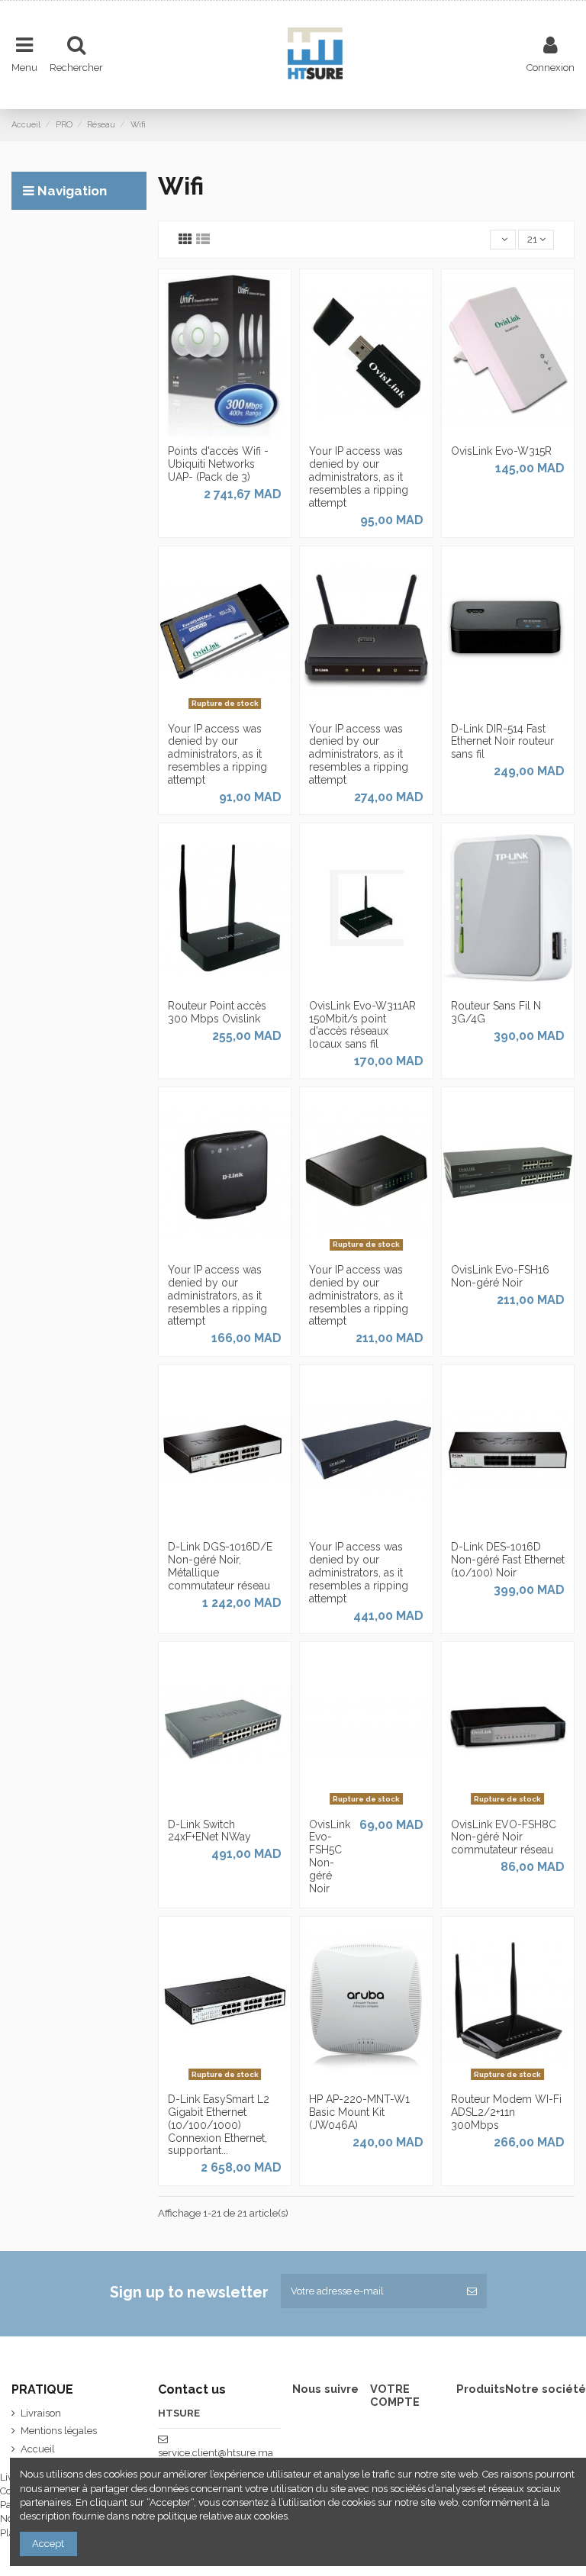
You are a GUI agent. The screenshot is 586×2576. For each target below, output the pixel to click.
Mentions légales (59, 2431)
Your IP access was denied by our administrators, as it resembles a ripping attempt (359, 477)
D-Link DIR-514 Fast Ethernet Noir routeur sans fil (502, 742)
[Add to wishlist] (204, 433)
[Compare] (224, 433)
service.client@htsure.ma (216, 2453)
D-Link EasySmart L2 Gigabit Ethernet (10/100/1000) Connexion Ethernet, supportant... (219, 2125)
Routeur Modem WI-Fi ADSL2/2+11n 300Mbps (506, 2112)
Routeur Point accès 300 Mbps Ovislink (217, 1012)
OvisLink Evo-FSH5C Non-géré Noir (330, 1856)
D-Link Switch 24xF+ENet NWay (209, 1831)
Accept (48, 2544)
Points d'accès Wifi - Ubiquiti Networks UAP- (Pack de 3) (218, 464)
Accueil (38, 2449)
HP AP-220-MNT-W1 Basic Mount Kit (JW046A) (359, 2112)
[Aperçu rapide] (245, 433)
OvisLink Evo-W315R (501, 451)
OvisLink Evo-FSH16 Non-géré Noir (500, 1276)
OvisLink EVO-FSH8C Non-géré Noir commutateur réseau (504, 1837)
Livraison (41, 2413)
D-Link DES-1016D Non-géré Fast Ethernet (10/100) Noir (508, 1560)
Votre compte (395, 2396)
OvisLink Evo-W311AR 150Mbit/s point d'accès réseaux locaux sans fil (362, 1025)
